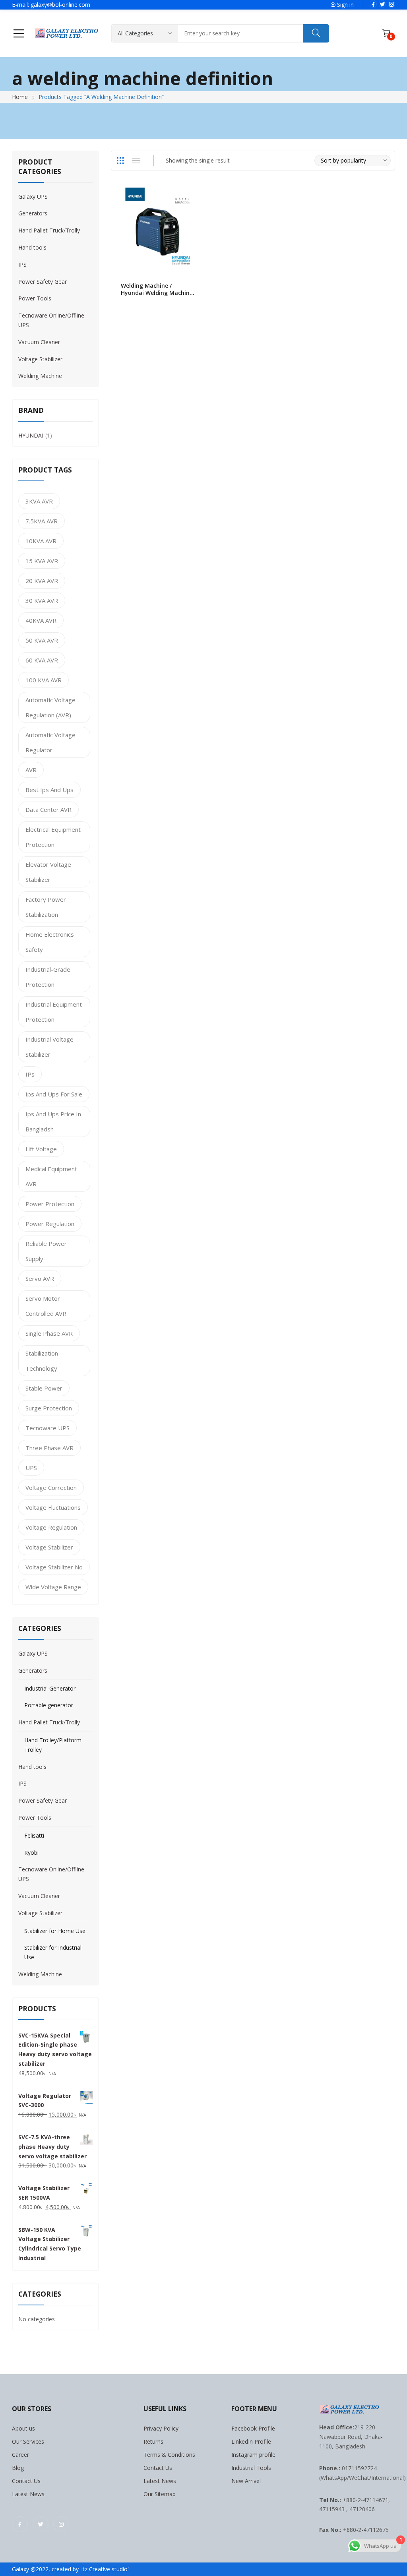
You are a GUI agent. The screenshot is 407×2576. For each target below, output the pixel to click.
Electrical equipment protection (53, 837)
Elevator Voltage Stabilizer (48, 872)
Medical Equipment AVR (51, 1176)
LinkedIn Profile (251, 2441)
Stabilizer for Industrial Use (53, 1952)
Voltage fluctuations (53, 1507)
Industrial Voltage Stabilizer (49, 1047)
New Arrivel (246, 2481)
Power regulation (50, 1224)
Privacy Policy (161, 2428)
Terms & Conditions (169, 2455)
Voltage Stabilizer (40, 359)
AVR (31, 770)
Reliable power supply (46, 1251)
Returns (153, 2441)
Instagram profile (253, 2455)
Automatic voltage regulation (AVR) (50, 707)
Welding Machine (40, 376)
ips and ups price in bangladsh (53, 1121)
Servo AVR (40, 1278)
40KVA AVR (41, 620)
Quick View (196, 196)
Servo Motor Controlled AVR (46, 1306)
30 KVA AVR (42, 600)
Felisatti (34, 1835)
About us (23, 2428)
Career (20, 2455)
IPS (22, 264)
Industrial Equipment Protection (54, 1012)
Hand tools (32, 247)
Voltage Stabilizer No (54, 1567)
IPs (30, 1074)
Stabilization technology (42, 1361)
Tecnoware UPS (47, 1428)
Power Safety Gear (43, 282)
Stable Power (44, 1388)
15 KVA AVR (42, 561)
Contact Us (26, 2481)
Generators (33, 213)
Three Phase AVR (49, 1448)
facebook (373, 4)
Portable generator (49, 1705)
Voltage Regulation (51, 1527)
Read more (196, 289)
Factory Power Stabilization (46, 907)
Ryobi (31, 1853)
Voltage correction (51, 1487)
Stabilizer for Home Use (55, 1931)
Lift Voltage (41, 1149)
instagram (391, 4)
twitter (382, 4)
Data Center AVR (48, 810)
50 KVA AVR (42, 640)
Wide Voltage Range (53, 1587)
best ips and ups (49, 790)
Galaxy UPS (33, 197)
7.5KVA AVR (42, 521)
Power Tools (35, 298)
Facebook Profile (253, 2428)
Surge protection (49, 1408)
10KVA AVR (41, 541)
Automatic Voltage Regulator (50, 742)
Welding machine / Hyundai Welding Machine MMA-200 (157, 293)
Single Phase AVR (49, 1333)
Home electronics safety (50, 942)
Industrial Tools (251, 2468)
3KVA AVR (39, 501)
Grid (120, 161)
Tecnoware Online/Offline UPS (51, 320)
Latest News (28, 2494)
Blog (18, 2468)
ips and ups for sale (54, 1094)
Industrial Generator (50, 1688)
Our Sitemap (160, 2494)
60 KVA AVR (42, 660)
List (136, 161)
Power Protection (50, 1204)
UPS (31, 1468)
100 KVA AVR (44, 680)
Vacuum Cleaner (39, 342)
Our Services (28, 2441)
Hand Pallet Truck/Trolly (49, 230)
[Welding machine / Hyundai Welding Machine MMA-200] (158, 229)
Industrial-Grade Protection (48, 977)
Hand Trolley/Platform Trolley (53, 1745)
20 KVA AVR (42, 581)
